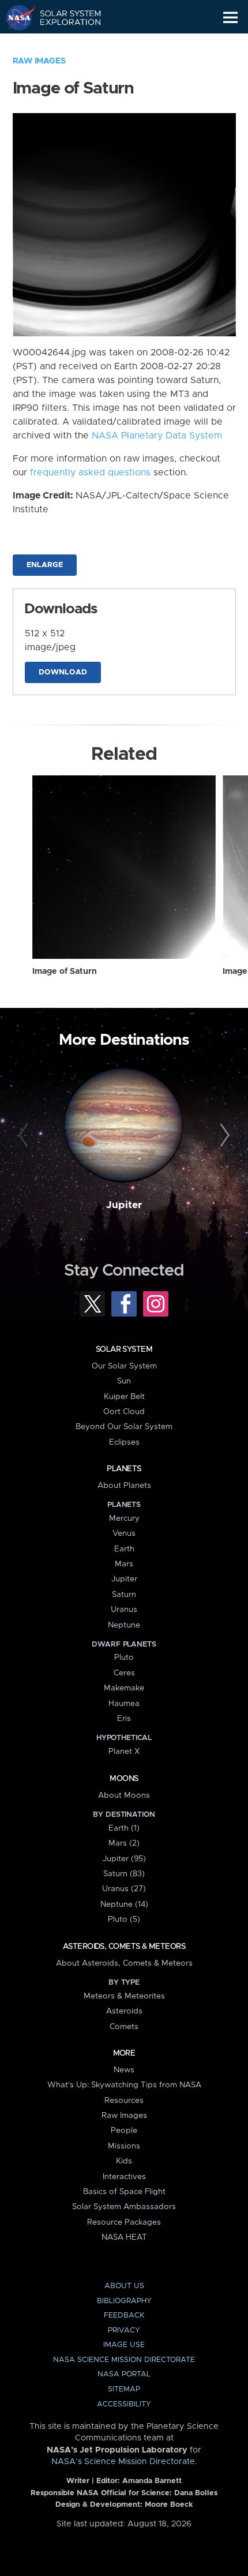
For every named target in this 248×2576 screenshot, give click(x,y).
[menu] (230, 18)
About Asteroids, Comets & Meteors (124, 1963)
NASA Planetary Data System (157, 436)
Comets (124, 2027)
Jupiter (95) (124, 1859)
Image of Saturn (65, 972)
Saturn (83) (124, 1874)
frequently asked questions (90, 473)
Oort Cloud (124, 1412)
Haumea (124, 1704)
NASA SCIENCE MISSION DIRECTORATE (124, 2360)
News (124, 2070)
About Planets (124, 1486)
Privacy (124, 2331)
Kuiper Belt (124, 1397)
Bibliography (124, 2301)
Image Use (124, 2345)
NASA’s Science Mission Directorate (123, 2462)
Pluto (124, 1658)
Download (63, 672)
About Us (124, 2286)
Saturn (124, 1595)
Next (223, 1136)
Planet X (124, 1752)
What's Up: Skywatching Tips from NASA (124, 2085)
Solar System (124, 1349)
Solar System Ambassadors (124, 2207)
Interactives (124, 2177)
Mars (124, 1564)
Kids (124, 2161)
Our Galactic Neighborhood (64, 44)
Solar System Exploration (64, 17)
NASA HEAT (124, 2237)
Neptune (124, 1625)
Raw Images (39, 61)
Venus (124, 1533)
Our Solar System (124, 1366)
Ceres (124, 1673)
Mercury (124, 1518)
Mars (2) (124, 1843)
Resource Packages (124, 2222)
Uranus (124, 1610)
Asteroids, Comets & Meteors (124, 1947)
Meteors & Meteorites (124, 1996)
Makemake (124, 1688)
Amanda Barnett (152, 2481)
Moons (124, 1779)
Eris (124, 1719)
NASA (15, 17)
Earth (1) (124, 1828)
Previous (25, 1136)
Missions (124, 2146)
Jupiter (124, 1205)
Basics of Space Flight (124, 2192)
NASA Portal (124, 2374)
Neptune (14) (124, 1904)
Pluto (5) (124, 1919)
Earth (124, 1549)
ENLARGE (45, 565)
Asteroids (124, 2011)
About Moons (124, 1795)
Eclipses (124, 1442)
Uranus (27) (124, 1889)
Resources (124, 2101)
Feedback (124, 2316)
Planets (124, 1469)
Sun (124, 1381)
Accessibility (124, 2404)
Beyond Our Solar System (124, 1427)
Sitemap (124, 2389)
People (124, 2131)
